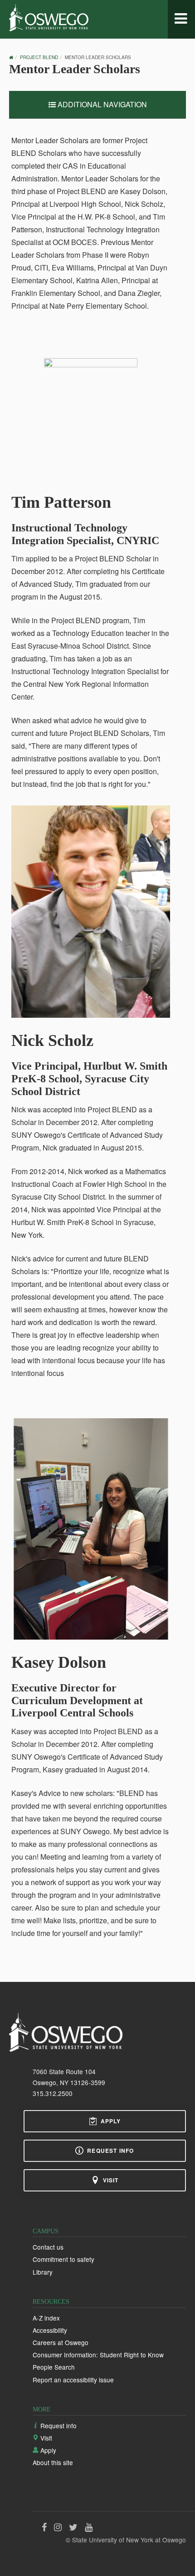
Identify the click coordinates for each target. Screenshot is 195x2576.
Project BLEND (39, 57)
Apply (111, 2121)
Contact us (48, 2247)
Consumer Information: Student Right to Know (98, 2355)
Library (43, 2272)
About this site (53, 2462)
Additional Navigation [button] (101, 104)
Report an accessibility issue (73, 2380)
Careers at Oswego (61, 2342)
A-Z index (46, 2318)
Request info (110, 2151)
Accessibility (50, 2330)
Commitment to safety (63, 2259)
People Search (54, 2367)
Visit (111, 2180)
